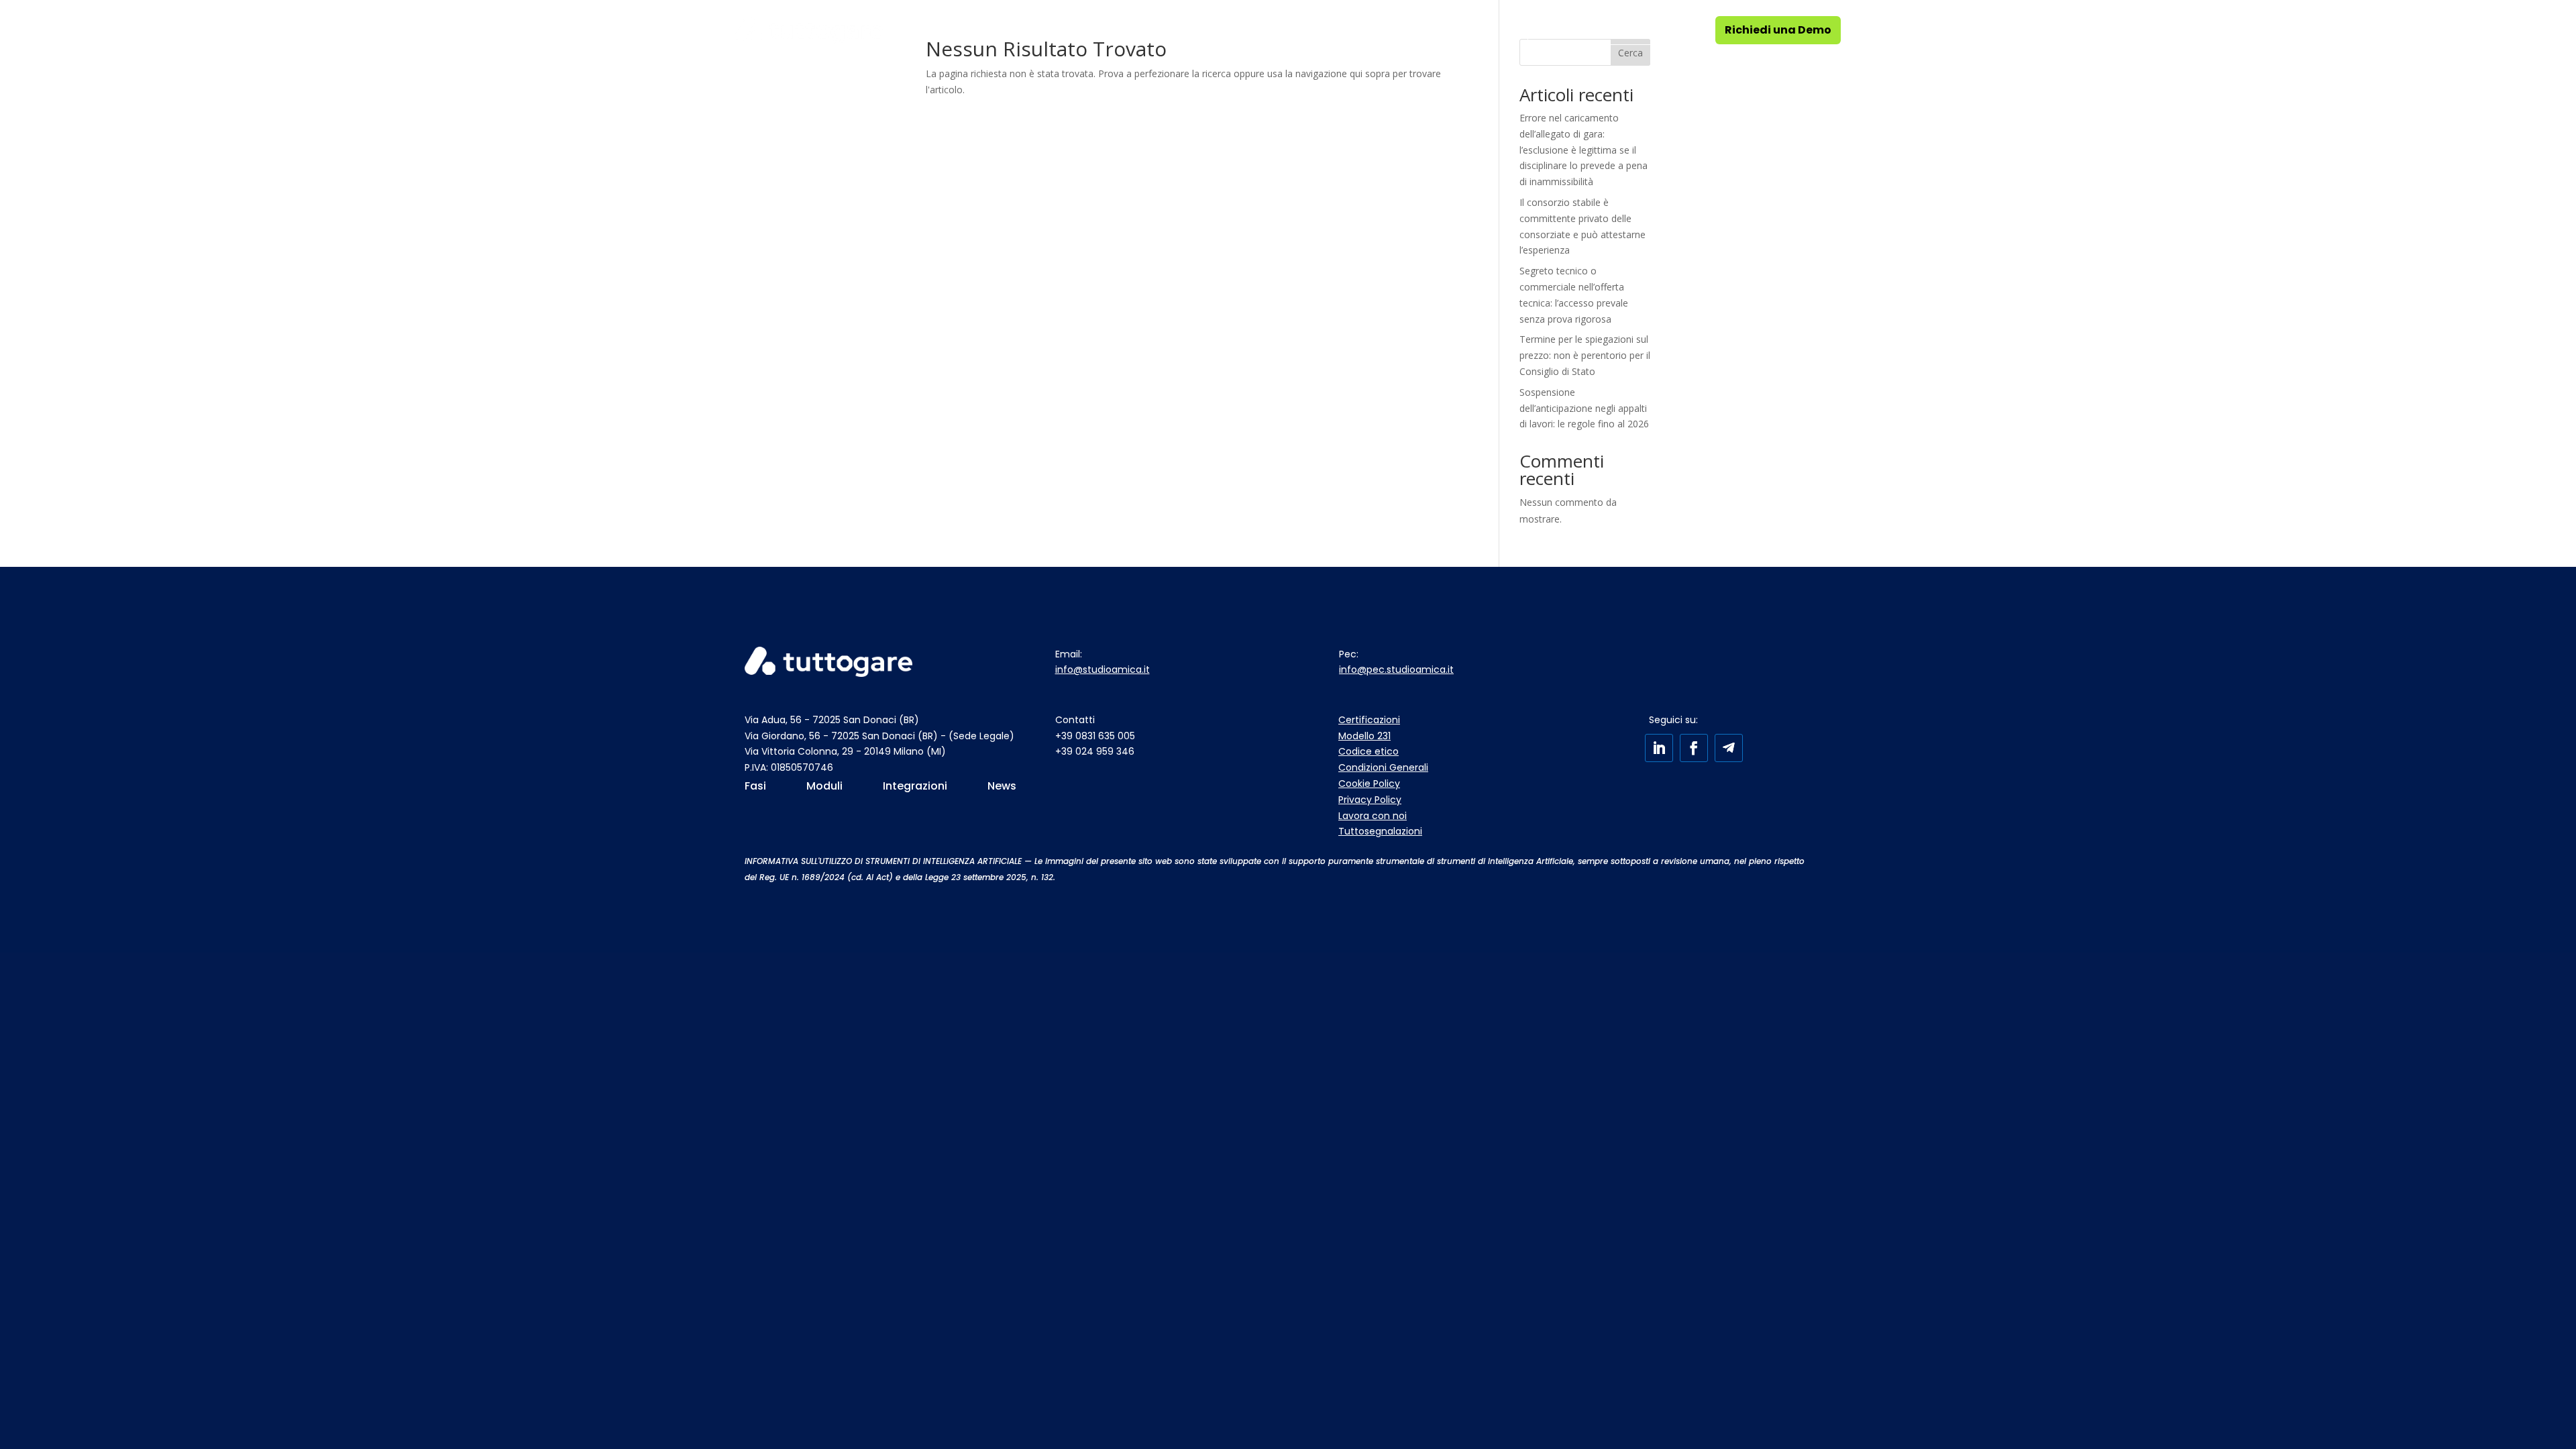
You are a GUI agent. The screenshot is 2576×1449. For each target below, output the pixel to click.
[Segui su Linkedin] (1659, 748)
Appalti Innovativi (1260, 30)
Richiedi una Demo (1778, 30)
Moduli (1036, 30)
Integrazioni (1381, 30)
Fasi (954, 30)
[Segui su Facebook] (1694, 748)
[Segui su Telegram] (1729, 748)
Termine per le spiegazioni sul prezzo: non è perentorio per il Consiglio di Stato (1585, 355)
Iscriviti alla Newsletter (1599, 30)
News (1467, 30)
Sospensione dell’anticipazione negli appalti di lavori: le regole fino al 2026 (1584, 408)
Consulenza (1140, 30)
